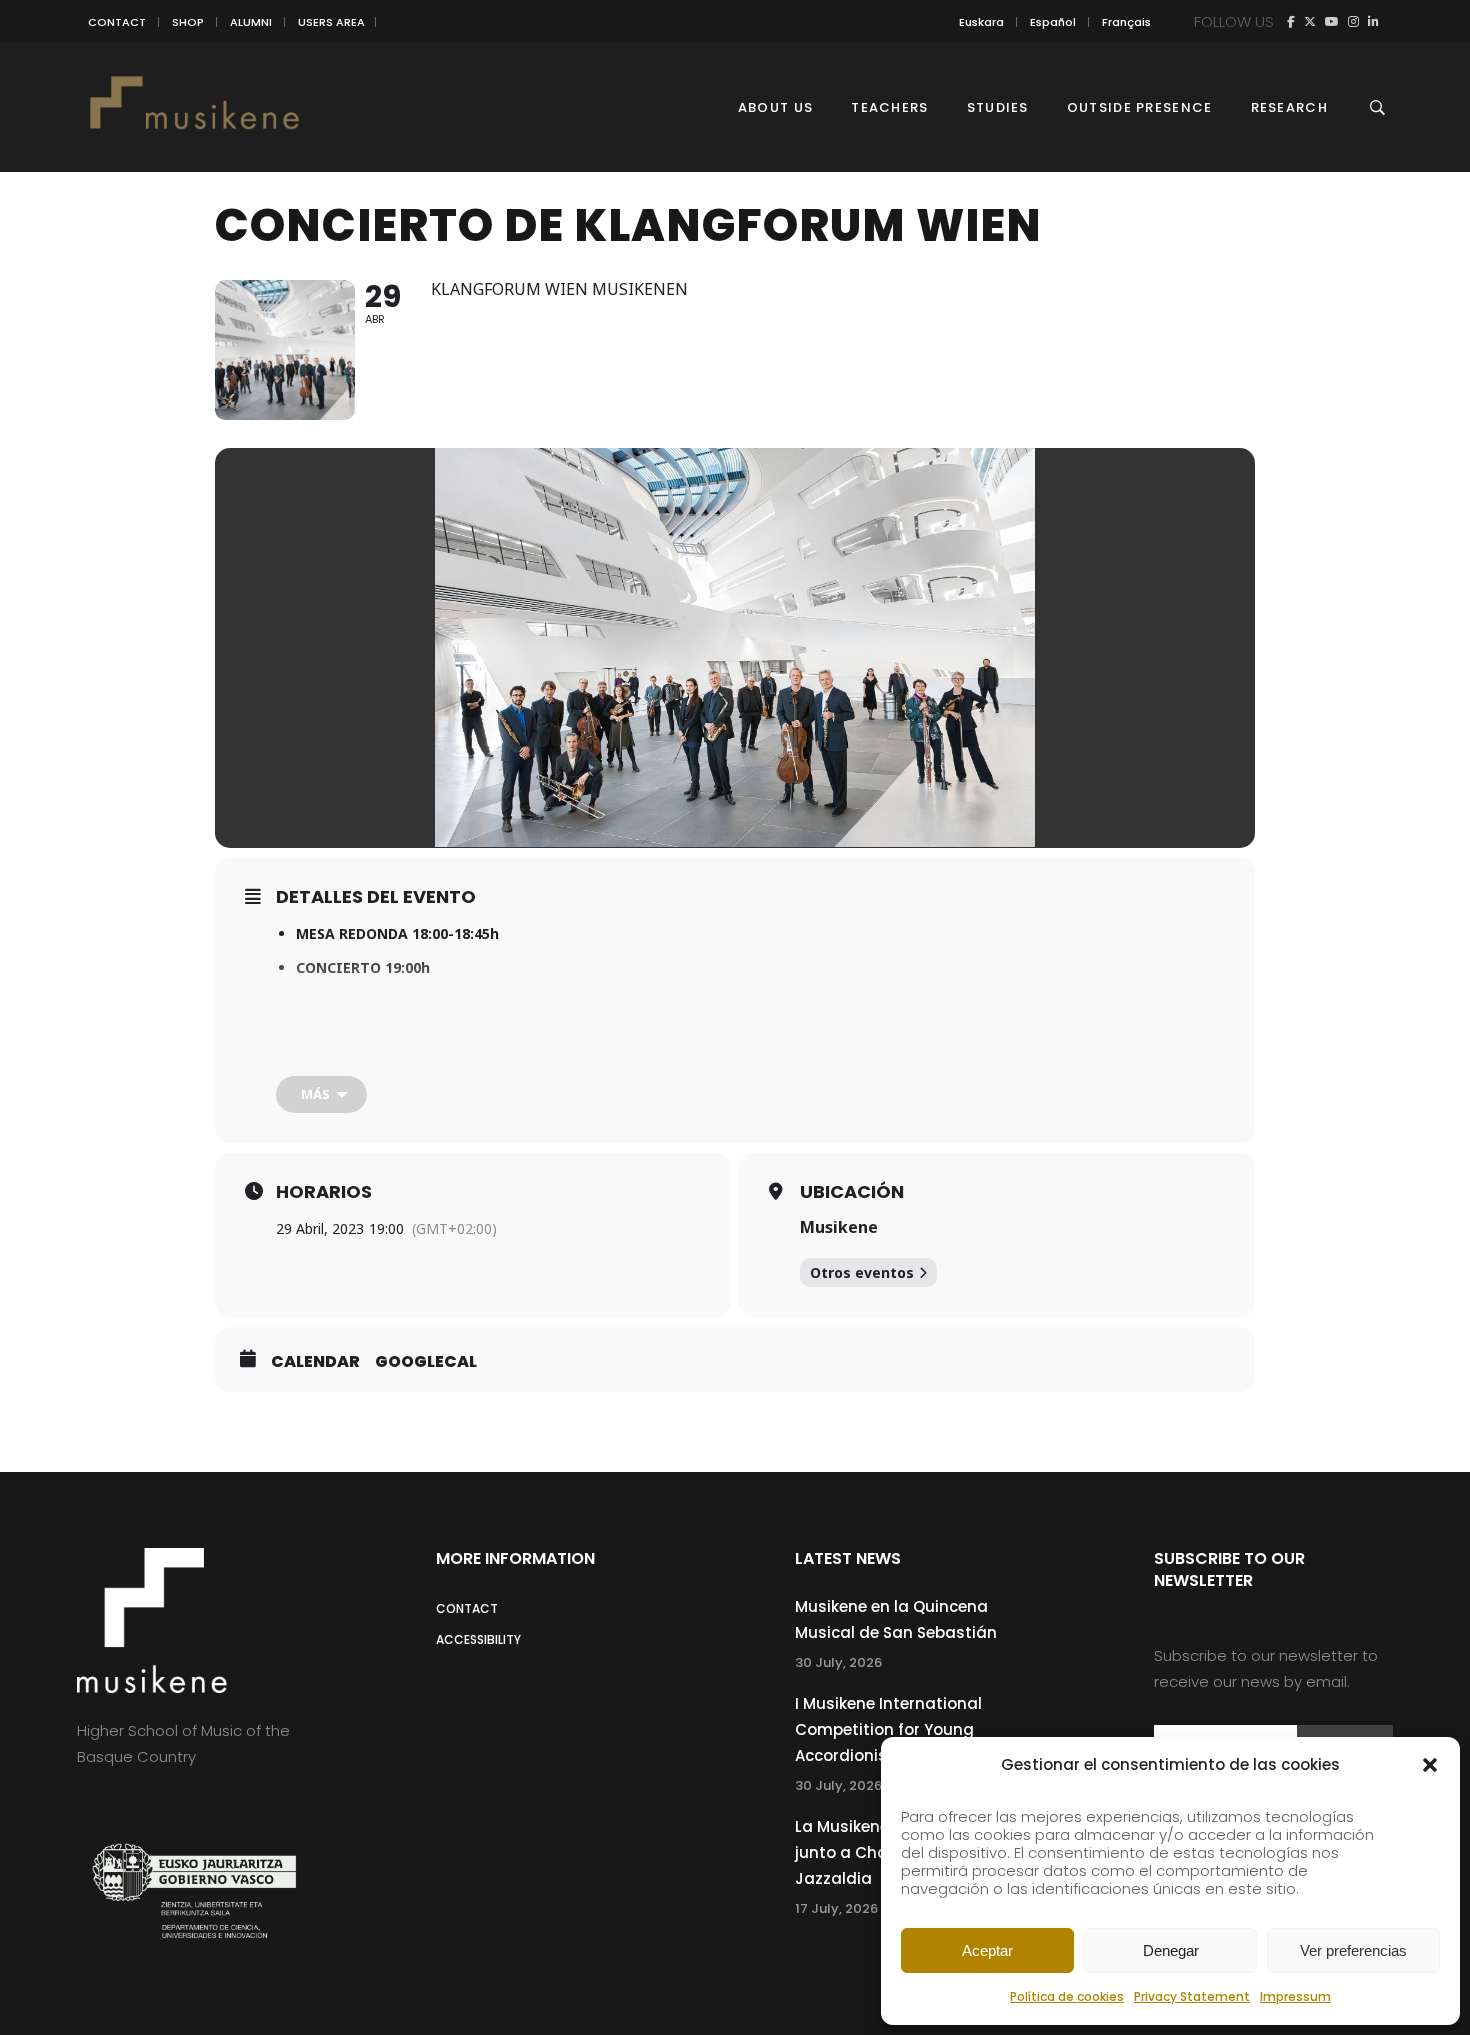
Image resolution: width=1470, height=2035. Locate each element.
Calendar (315, 1362)
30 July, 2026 (838, 1662)
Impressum (1295, 1996)
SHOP (188, 22)
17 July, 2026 (836, 1908)
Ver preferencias (1353, 1950)
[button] (1430, 1765)
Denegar (1171, 1950)
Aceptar (987, 1950)
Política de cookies (1067, 1996)
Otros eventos (862, 1272)
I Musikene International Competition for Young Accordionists (888, 1729)
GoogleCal (426, 1362)
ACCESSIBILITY (478, 1639)
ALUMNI (251, 22)
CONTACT (117, 22)
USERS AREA (331, 22)
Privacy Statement (1192, 1996)
